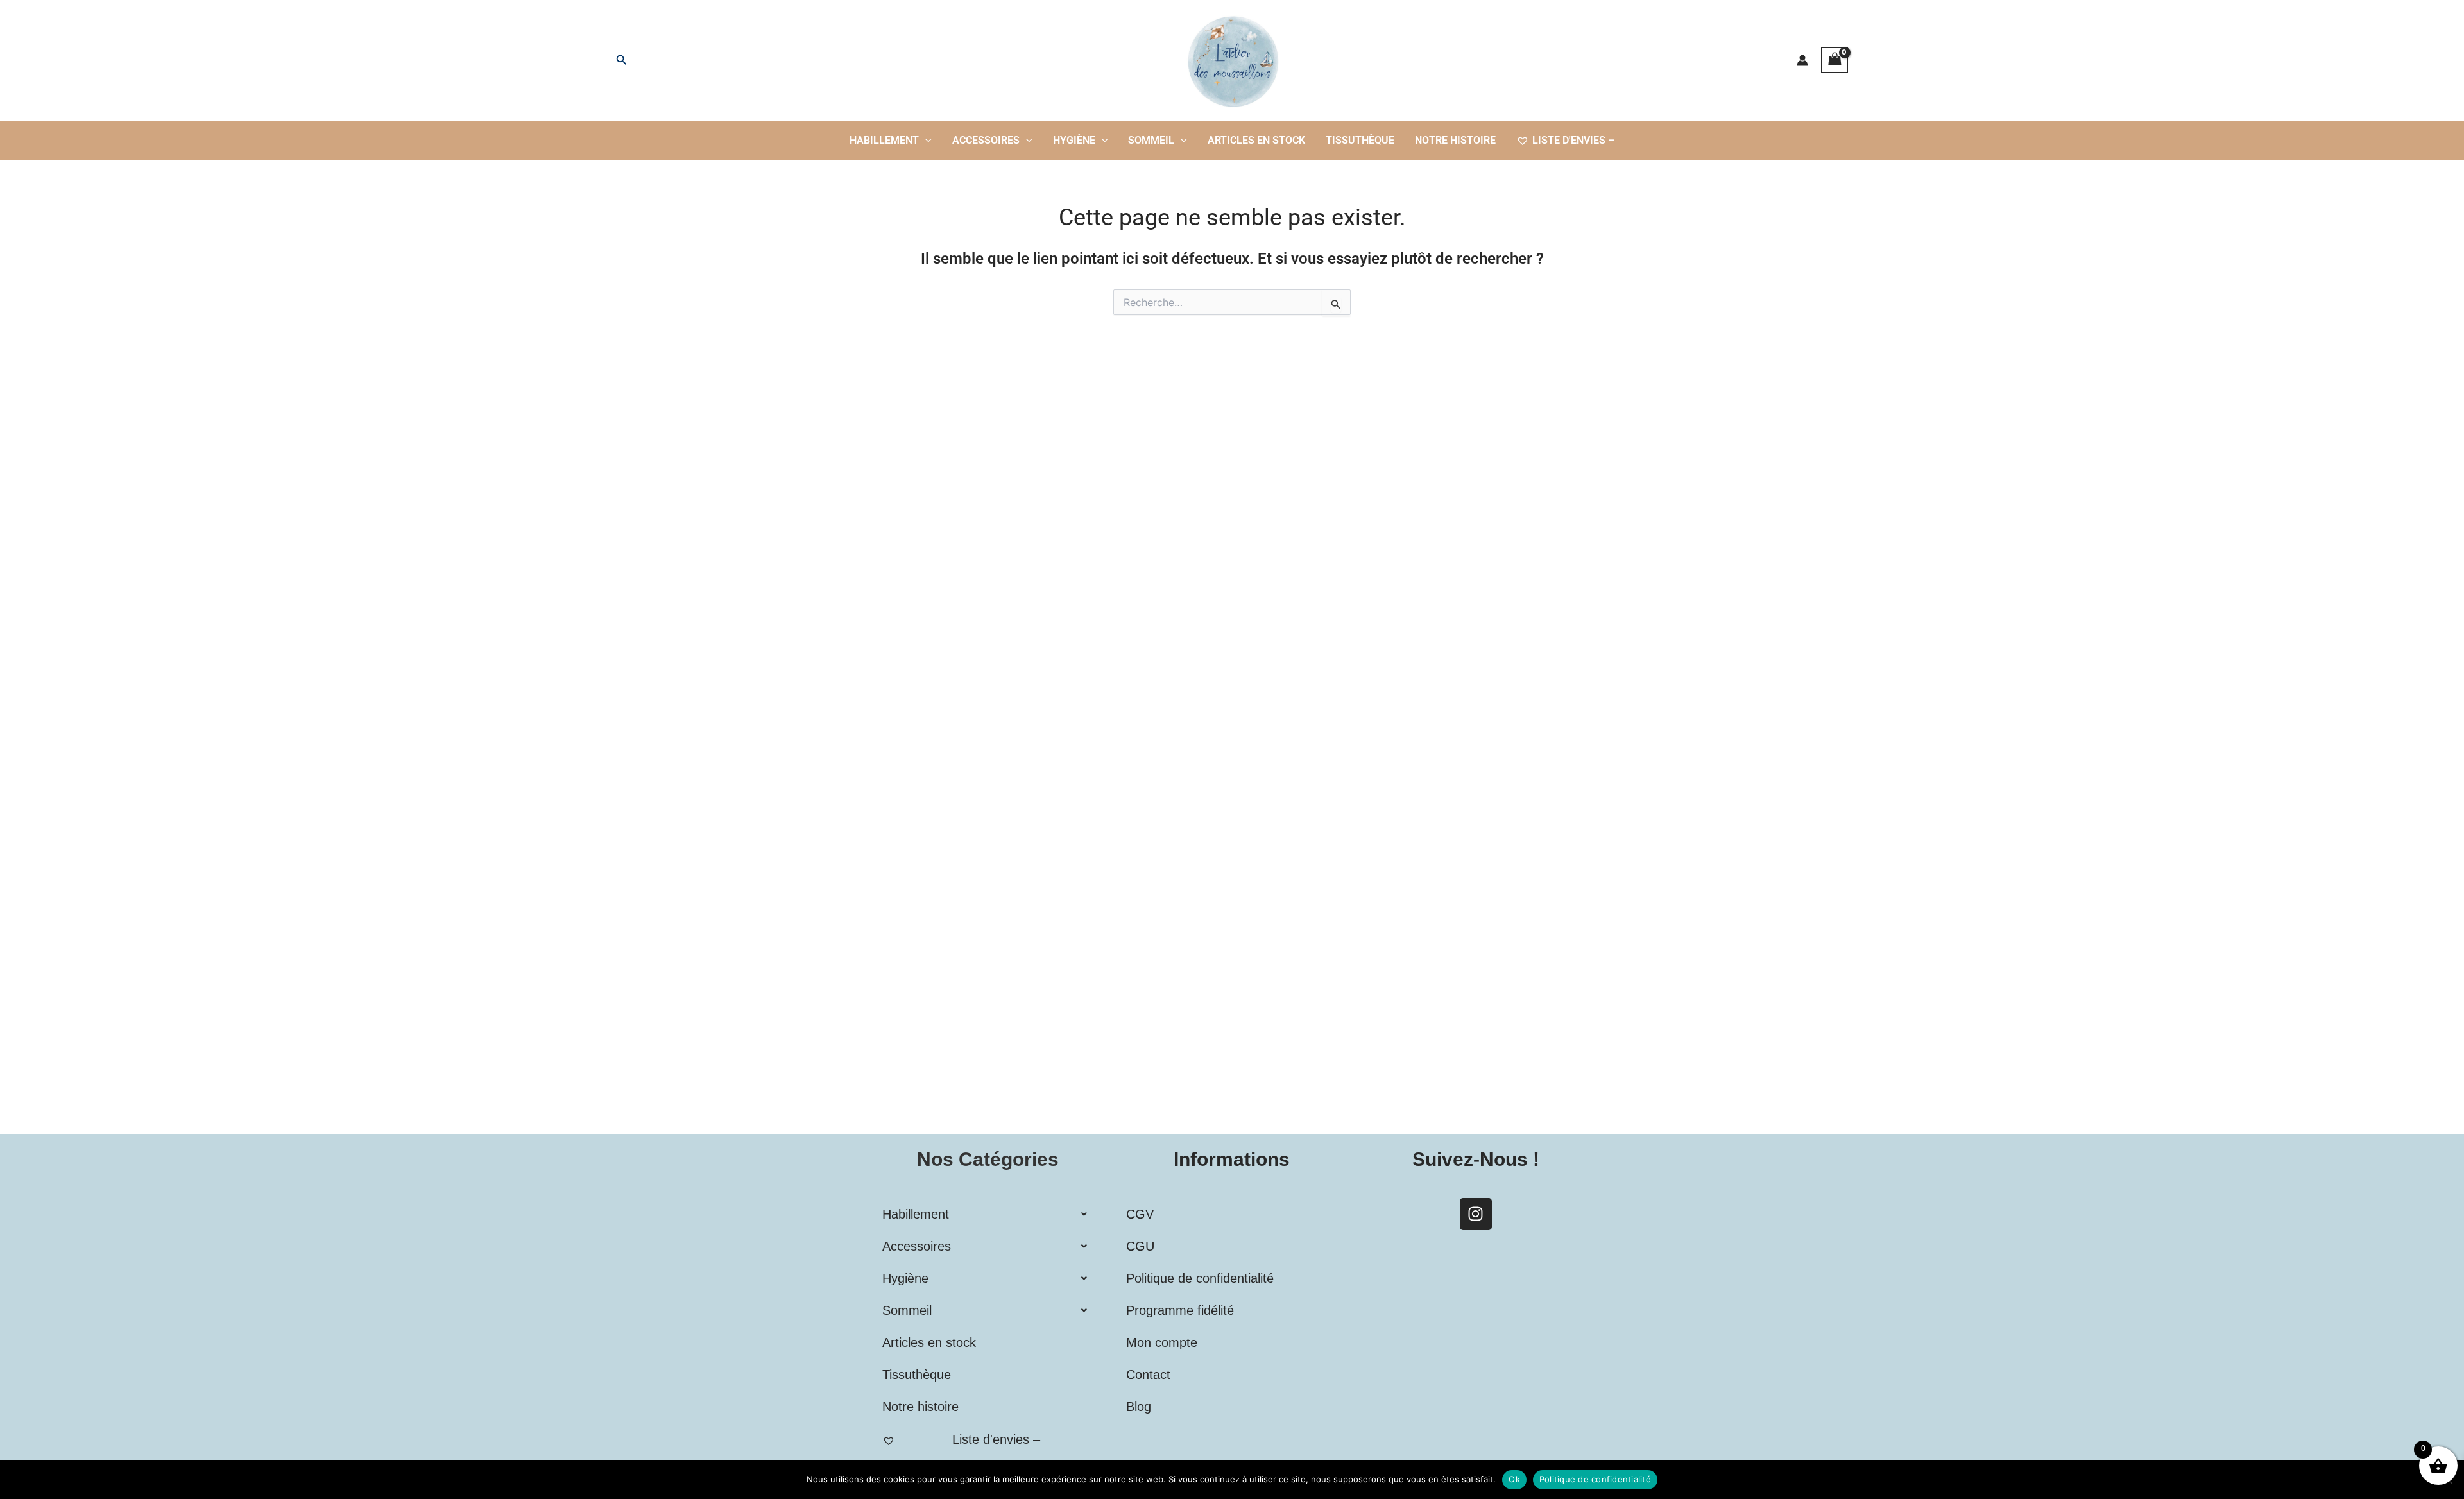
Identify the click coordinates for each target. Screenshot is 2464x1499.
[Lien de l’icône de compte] (1802, 60)
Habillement (884, 140)
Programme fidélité (1180, 1310)
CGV (1140, 1214)
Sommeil (1151, 140)
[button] (622, 60)
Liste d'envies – (1573, 140)
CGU (1140, 1246)
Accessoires (986, 140)
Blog (1139, 1407)
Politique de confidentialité (1200, 1278)
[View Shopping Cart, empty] (1835, 60)
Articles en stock (1256, 140)
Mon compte (1162, 1342)
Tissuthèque (1360, 140)
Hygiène (1074, 140)
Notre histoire (1455, 140)
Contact (1148, 1375)
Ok (1514, 1479)
